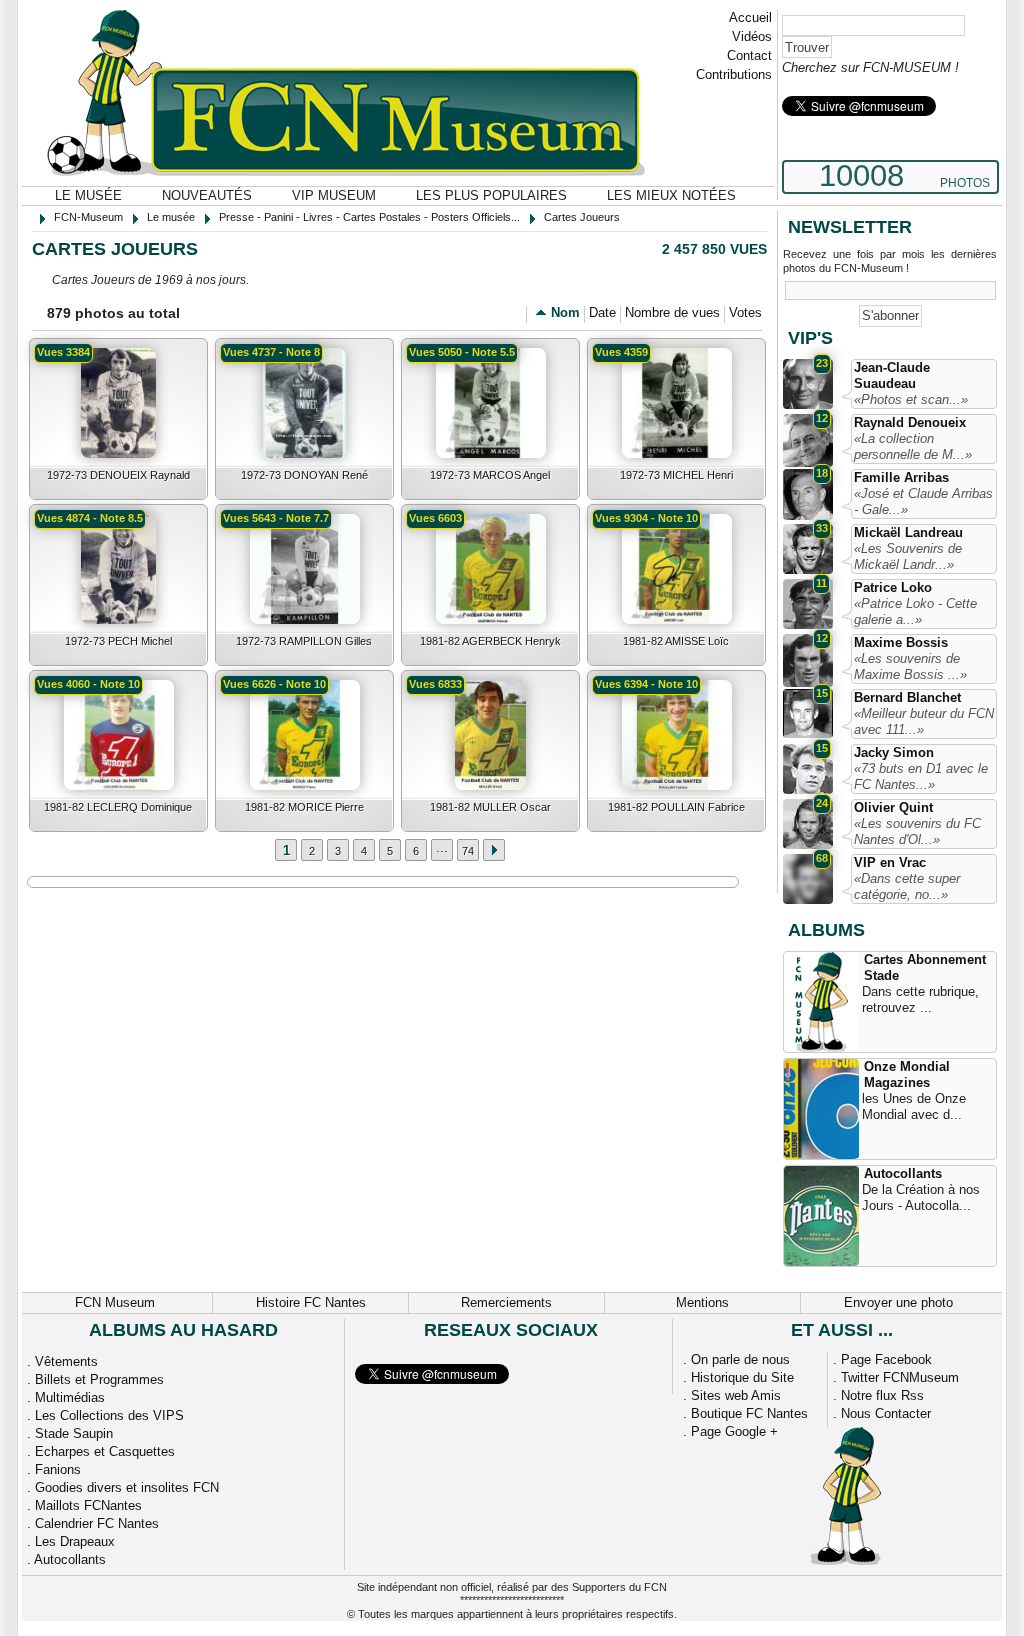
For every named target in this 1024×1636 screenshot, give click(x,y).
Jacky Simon (894, 752)
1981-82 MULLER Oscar (490, 807)
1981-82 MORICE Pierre (304, 807)
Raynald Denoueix (910, 422)
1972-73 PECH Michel (118, 641)
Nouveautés (207, 195)
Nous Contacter (886, 1413)
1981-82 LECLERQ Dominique (118, 807)
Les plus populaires (491, 195)
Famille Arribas (901, 477)
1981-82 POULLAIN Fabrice (676, 807)
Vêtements (66, 1361)
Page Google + (734, 1431)
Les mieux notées (671, 195)
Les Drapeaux (75, 1541)
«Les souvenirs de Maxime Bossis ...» (910, 666)
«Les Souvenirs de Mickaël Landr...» (908, 556)
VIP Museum (334, 195)
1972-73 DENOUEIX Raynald (118, 475)
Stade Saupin (74, 1433)
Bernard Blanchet (907, 697)
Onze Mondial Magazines (907, 1074)
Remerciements (506, 1302)
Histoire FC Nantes (311, 1302)
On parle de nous (740, 1359)
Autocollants (903, 1173)
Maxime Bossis (901, 642)
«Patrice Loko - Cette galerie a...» (915, 611)
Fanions (58, 1469)
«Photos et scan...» (911, 399)
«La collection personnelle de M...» (913, 446)
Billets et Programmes (99, 1379)
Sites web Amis (736, 1395)
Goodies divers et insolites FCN (127, 1487)
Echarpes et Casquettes (105, 1451)
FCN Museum (115, 1302)
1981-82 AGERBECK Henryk (490, 641)
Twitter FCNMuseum (900, 1377)
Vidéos (752, 36)
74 (468, 851)
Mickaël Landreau (908, 532)
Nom (565, 312)
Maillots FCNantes (88, 1505)
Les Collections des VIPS (109, 1415)
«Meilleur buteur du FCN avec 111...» (924, 721)
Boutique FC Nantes (749, 1413)
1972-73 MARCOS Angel (490, 475)
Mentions (702, 1302)
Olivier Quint (893, 807)
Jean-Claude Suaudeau (892, 375)
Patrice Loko (893, 587)
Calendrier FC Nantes (97, 1523)
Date (602, 312)
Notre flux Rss (882, 1395)
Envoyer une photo (898, 1302)
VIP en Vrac (890, 862)
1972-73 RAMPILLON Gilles (304, 641)
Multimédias (70, 1397)
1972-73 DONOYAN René (304, 475)
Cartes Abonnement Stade (925, 967)
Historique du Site (742, 1377)
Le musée (88, 195)
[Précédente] (494, 850)
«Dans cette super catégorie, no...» (907, 886)
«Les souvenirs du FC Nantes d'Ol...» (917, 831)
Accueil (750, 17)
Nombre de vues (672, 312)
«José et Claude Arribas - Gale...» (923, 501)
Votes (745, 312)
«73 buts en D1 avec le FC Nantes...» (921, 776)
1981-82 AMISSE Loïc (676, 641)
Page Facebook (886, 1359)
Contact (749, 55)
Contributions (734, 74)
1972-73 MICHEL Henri (676, 475)
